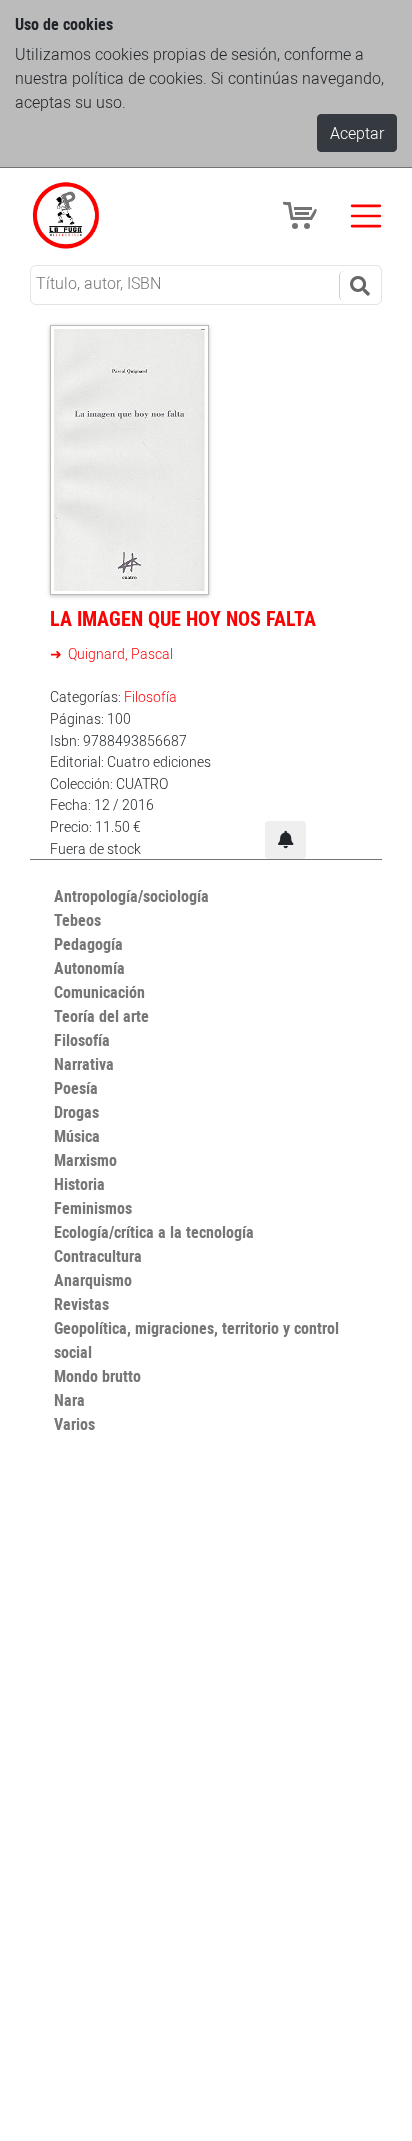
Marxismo (85, 1160)
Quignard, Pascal (119, 653)
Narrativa (84, 1064)
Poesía (76, 1088)
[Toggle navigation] (366, 216)
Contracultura (98, 1256)
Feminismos (93, 1208)
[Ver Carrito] (303, 214)
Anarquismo (93, 1280)
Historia (79, 1184)
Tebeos (77, 920)
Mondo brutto (97, 1376)
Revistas (81, 1304)
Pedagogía (88, 944)
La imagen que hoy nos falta (183, 618)
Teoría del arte (101, 1016)
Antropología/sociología (131, 896)
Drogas (76, 1112)
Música (77, 1136)
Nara (69, 1400)
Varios (74, 1424)
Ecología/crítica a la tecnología (154, 1232)
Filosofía (150, 696)
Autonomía (89, 968)
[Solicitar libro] (285, 840)
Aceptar (357, 133)
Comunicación (99, 992)
